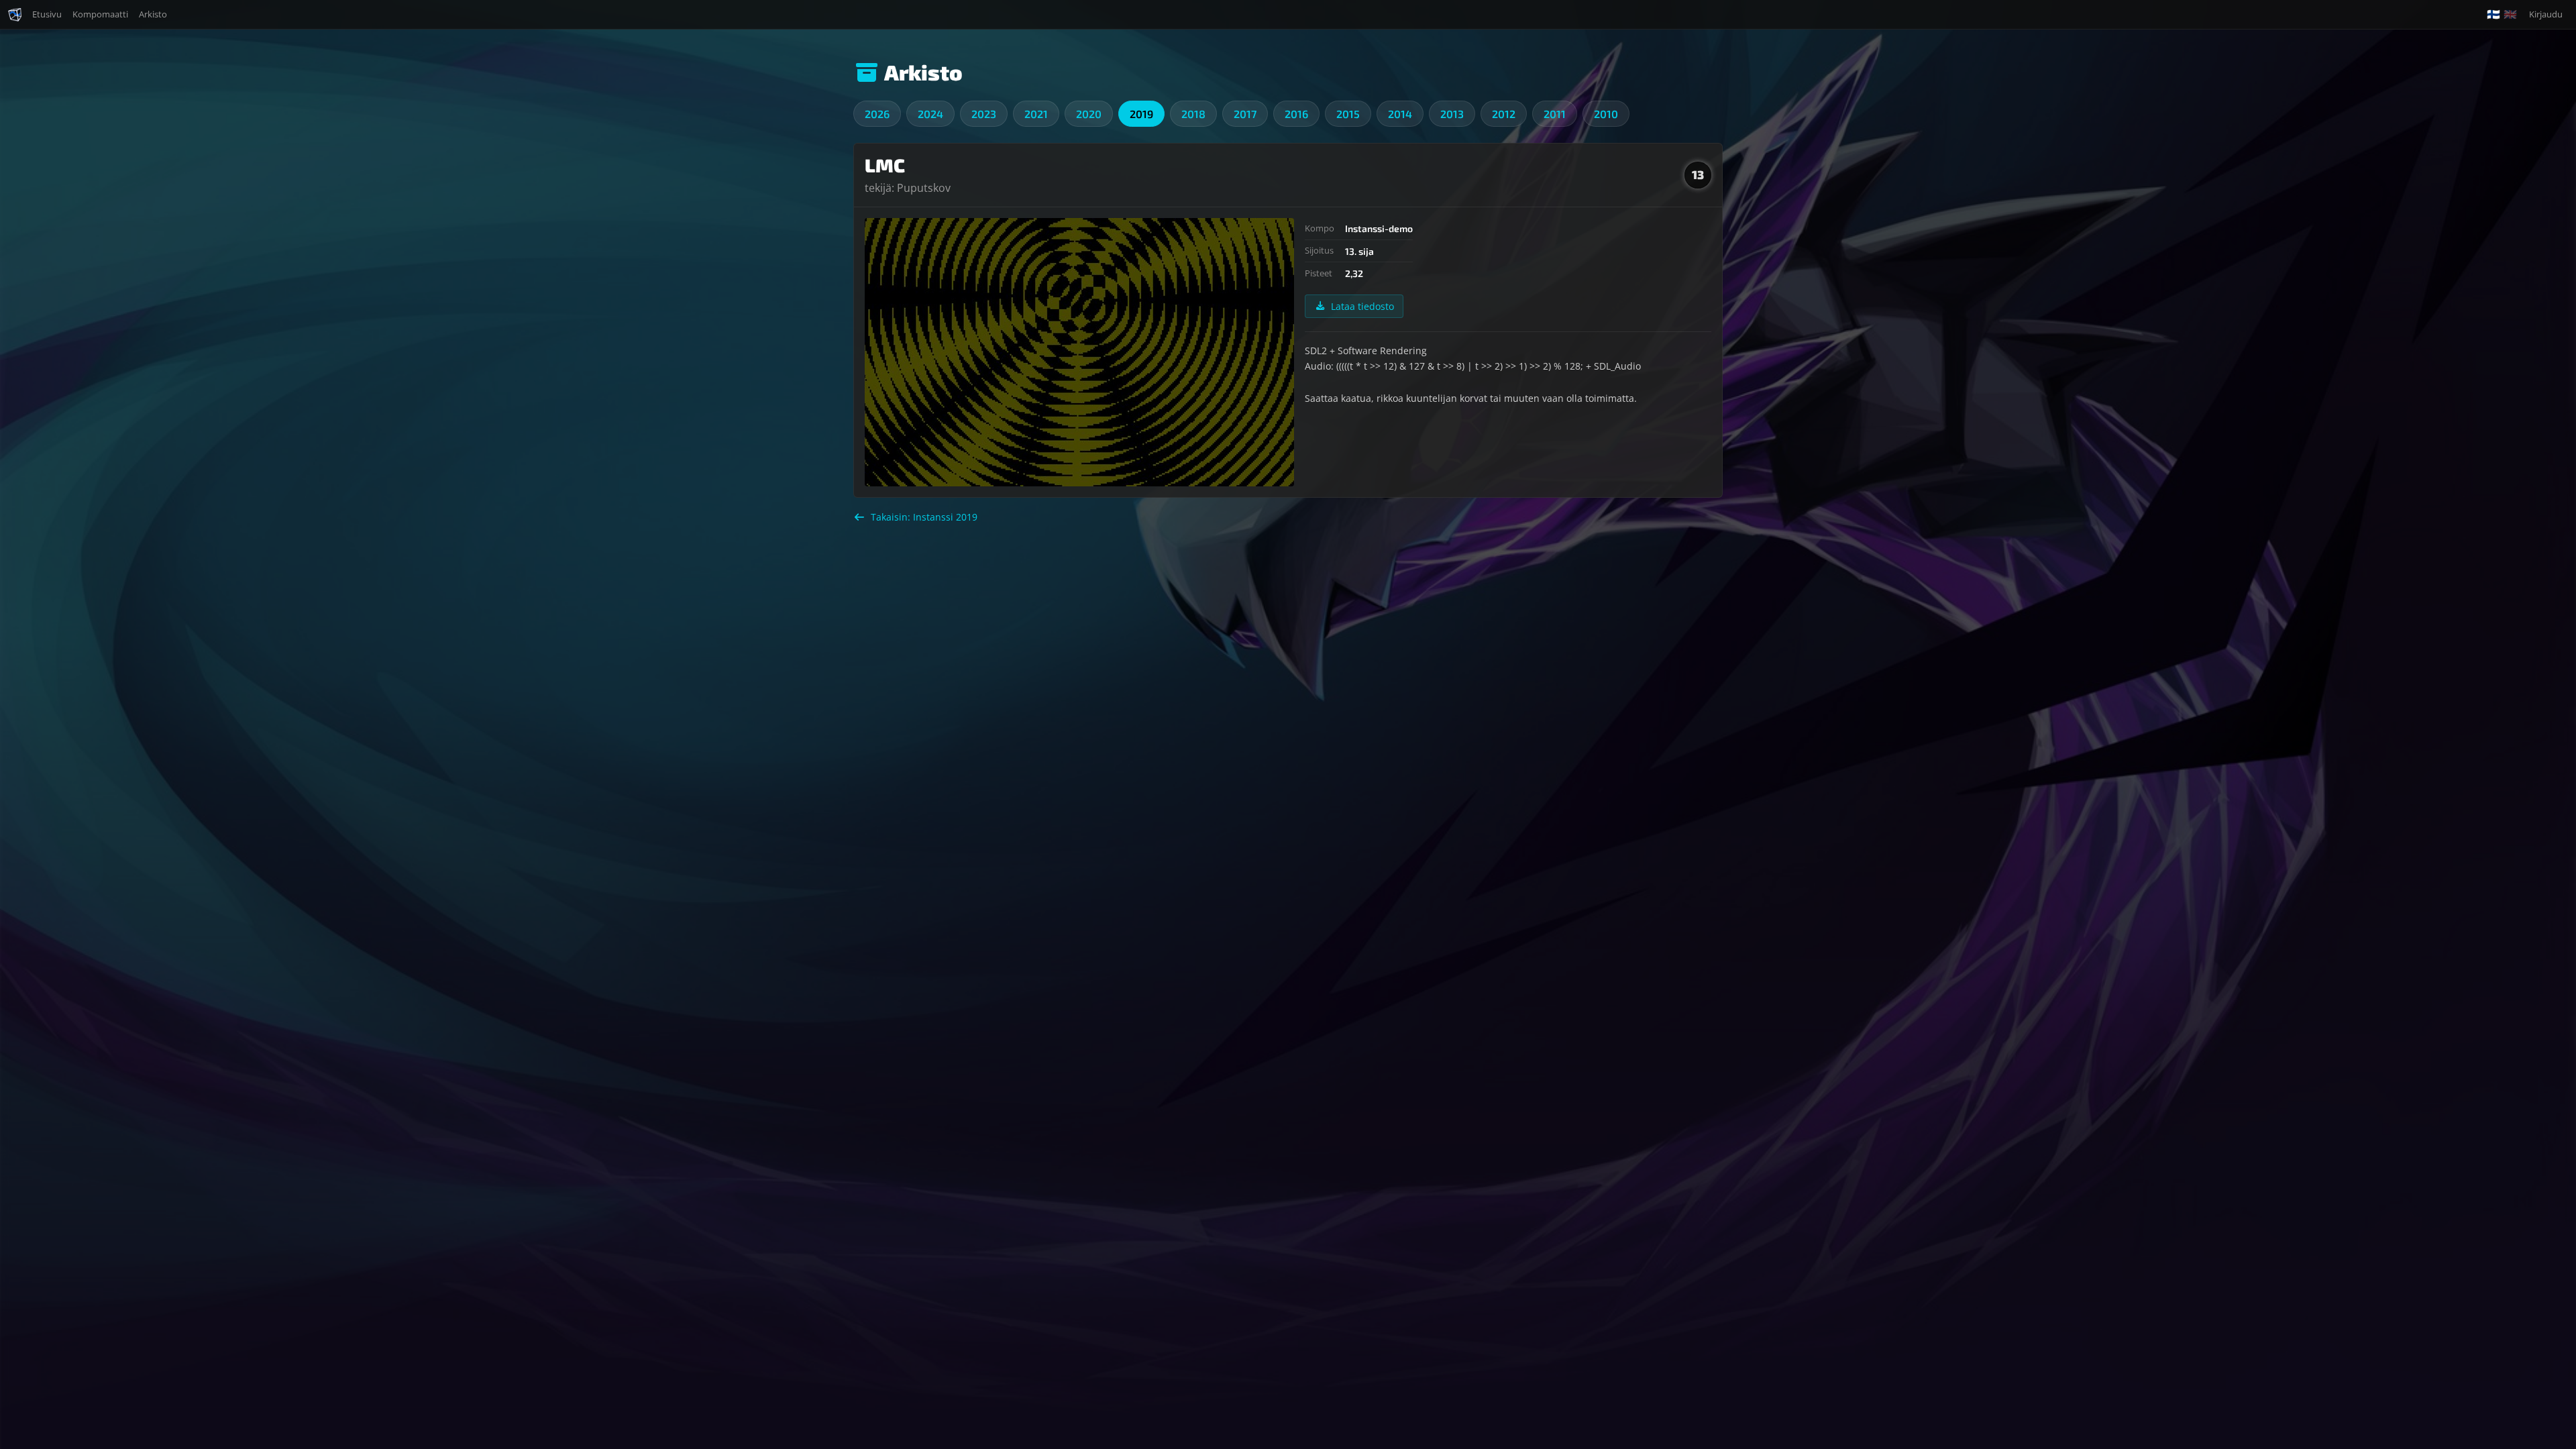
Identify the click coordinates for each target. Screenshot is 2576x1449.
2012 (1504, 114)
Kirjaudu (2546, 14)
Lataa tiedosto (1362, 306)
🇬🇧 (2510, 14)
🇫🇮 (2493, 14)
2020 (1089, 114)
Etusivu (47, 14)
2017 (1245, 114)
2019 (1141, 114)
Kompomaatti (100, 14)
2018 (1193, 114)
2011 (1555, 114)
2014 (1400, 114)
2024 (930, 114)
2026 (877, 114)
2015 (1348, 114)
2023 (984, 114)
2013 (1452, 114)
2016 (1296, 114)
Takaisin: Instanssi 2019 (924, 517)
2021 (1036, 114)
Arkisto (153, 14)
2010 (1606, 114)
